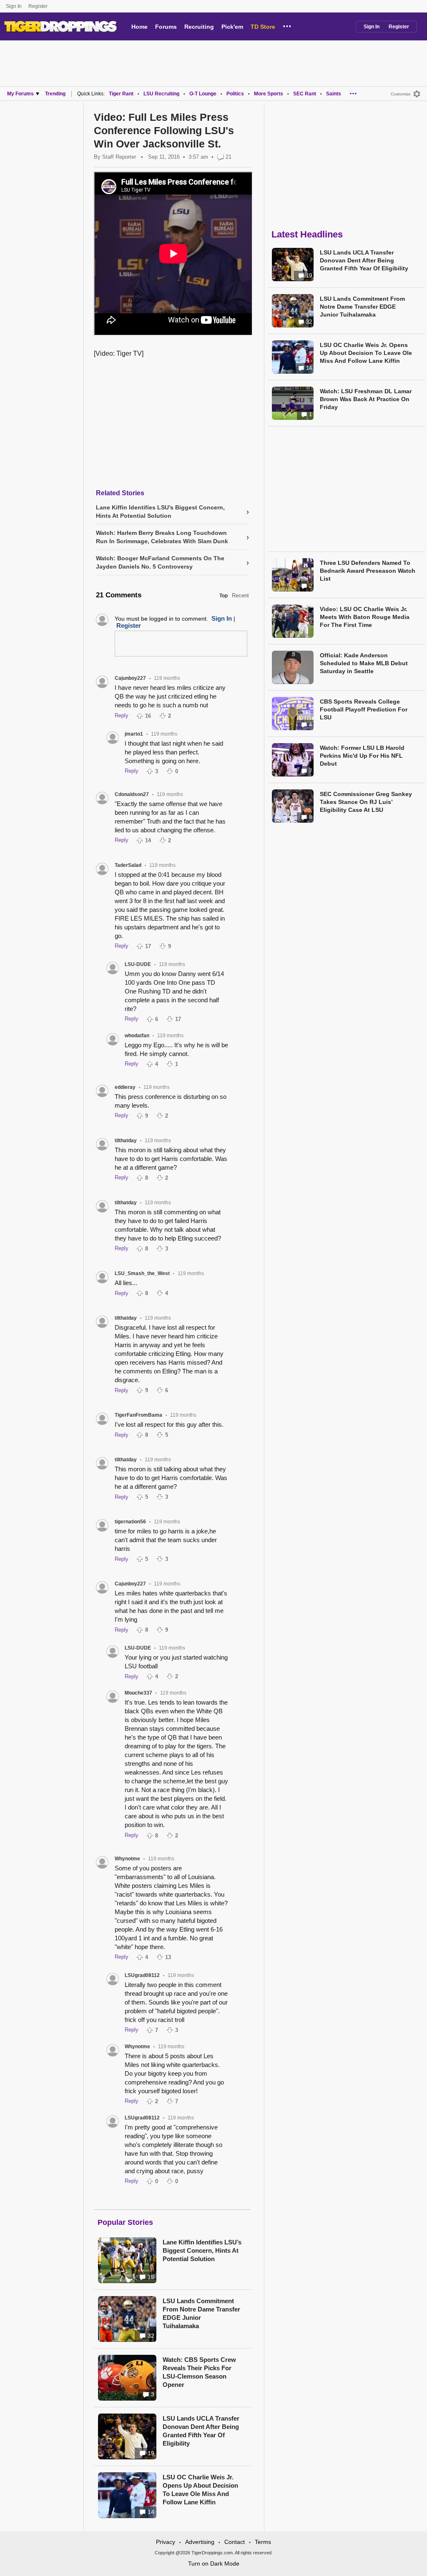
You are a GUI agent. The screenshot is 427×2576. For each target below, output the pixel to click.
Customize (401, 94)
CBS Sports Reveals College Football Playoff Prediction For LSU (364, 709)
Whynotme (127, 1859)
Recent (240, 595)
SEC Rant (305, 94)
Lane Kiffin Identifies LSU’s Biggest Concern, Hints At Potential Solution (202, 2250)
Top (224, 596)
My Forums (20, 94)
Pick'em (232, 27)
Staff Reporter (119, 157)
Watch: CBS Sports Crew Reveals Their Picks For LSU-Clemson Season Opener (199, 2372)
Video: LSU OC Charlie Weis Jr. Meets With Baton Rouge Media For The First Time (365, 617)
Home (139, 27)
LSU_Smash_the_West (142, 1273)
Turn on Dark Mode (214, 2564)
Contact (235, 2542)
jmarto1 (134, 734)
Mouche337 (138, 1693)
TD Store (263, 27)
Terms (263, 2542)
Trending (55, 94)
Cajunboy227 (130, 678)
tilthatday (126, 1141)
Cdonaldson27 (132, 794)
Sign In (14, 6)
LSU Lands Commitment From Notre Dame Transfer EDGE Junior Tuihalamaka (201, 2313)
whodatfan (137, 1036)
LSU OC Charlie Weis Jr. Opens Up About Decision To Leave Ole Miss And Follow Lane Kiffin (200, 2490)
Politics (235, 94)
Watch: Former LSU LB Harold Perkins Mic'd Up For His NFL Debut (362, 756)
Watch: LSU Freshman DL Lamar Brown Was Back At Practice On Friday (366, 399)
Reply (122, 715)
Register (39, 6)
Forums (166, 27)
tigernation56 (130, 1522)
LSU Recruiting (161, 94)
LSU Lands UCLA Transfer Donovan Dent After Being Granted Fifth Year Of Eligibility (201, 2431)
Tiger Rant (121, 94)
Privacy (166, 2542)
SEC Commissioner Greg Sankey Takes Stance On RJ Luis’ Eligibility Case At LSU (366, 802)
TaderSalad (128, 865)
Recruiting (199, 27)
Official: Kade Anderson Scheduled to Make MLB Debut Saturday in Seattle (364, 663)
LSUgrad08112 (142, 1975)
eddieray (125, 1087)
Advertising (200, 2542)
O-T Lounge (203, 94)
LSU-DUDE (138, 964)
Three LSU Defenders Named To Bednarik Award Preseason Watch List (368, 571)
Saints (334, 94)
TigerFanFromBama (138, 1415)
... (287, 25)
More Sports (269, 94)
